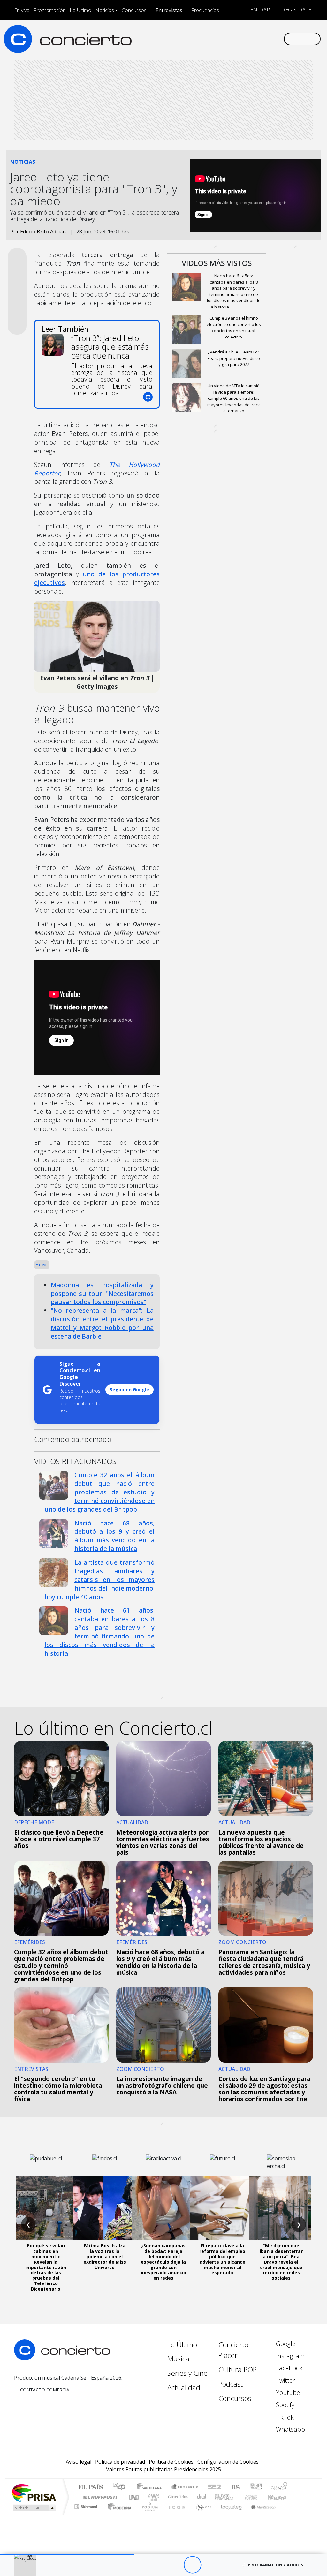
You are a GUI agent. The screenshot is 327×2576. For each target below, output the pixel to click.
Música (178, 2359)
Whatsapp (290, 2429)
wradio (153, 2497)
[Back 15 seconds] (175, 2565)
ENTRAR (259, 10)
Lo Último (80, 10)
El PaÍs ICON (176, 2515)
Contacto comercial (46, 2390)
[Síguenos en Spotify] (258, 39)
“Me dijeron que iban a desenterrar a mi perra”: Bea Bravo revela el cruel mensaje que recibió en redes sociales (281, 2262)
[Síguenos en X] (238, 39)
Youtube (287, 2393)
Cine (43, 1265)
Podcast (231, 2384)
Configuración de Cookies (228, 2462)
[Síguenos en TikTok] (268, 39)
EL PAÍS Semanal (219, 2497)
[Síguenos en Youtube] (248, 39)
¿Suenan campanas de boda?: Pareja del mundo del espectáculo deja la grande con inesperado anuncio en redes (163, 2262)
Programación (50, 10)
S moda (202, 2515)
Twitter (285, 2380)
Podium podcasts (87, 2505)
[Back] (157, 2565)
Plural (148, 2515)
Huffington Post (99, 2497)
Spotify (284, 2405)
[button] (67, 2554)
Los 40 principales (121, 2487)
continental (202, 2497)
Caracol (279, 2487)
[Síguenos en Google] (207, 39)
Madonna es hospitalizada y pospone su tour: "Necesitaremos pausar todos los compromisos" (102, 1293)
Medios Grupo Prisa (34, 2508)
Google (285, 2344)
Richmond (87, 2515)
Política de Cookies (171, 2462)
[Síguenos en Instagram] (217, 39)
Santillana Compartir (185, 2487)
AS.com (235, 2487)
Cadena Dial (257, 2497)
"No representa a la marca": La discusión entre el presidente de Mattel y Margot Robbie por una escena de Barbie (102, 1323)
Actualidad (184, 2387)
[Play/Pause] (192, 2565)
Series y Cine (187, 2373)
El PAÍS (91, 2487)
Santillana (151, 2487)
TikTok (284, 2417)
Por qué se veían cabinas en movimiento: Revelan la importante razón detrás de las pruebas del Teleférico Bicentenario (46, 2267)
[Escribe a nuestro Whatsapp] (278, 39)
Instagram (289, 2356)
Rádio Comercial (289, 2515)
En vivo (22, 10)
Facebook (289, 2368)
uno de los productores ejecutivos (97, 578)
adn (256, 2487)
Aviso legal (79, 2462)
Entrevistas (169, 10)
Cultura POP (238, 2370)
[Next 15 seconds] (210, 2565)
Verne (238, 2497)
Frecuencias (205, 10)
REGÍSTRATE (296, 10)
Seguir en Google (129, 1390)
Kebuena (280, 2497)
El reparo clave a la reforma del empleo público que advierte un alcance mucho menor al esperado (222, 2259)
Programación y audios (276, 2565)
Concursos (134, 10)
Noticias (105, 10)
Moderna (118, 2515)
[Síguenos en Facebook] (227, 39)
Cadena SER (214, 2487)
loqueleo (229, 2515)
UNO (134, 2497)
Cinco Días (177, 2497)
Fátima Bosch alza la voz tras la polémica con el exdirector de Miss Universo (105, 2256)
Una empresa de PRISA (34, 2492)
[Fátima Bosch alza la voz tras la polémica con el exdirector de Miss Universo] (105, 2208)
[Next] (228, 2565)
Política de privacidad (120, 2462)
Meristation (260, 2515)
